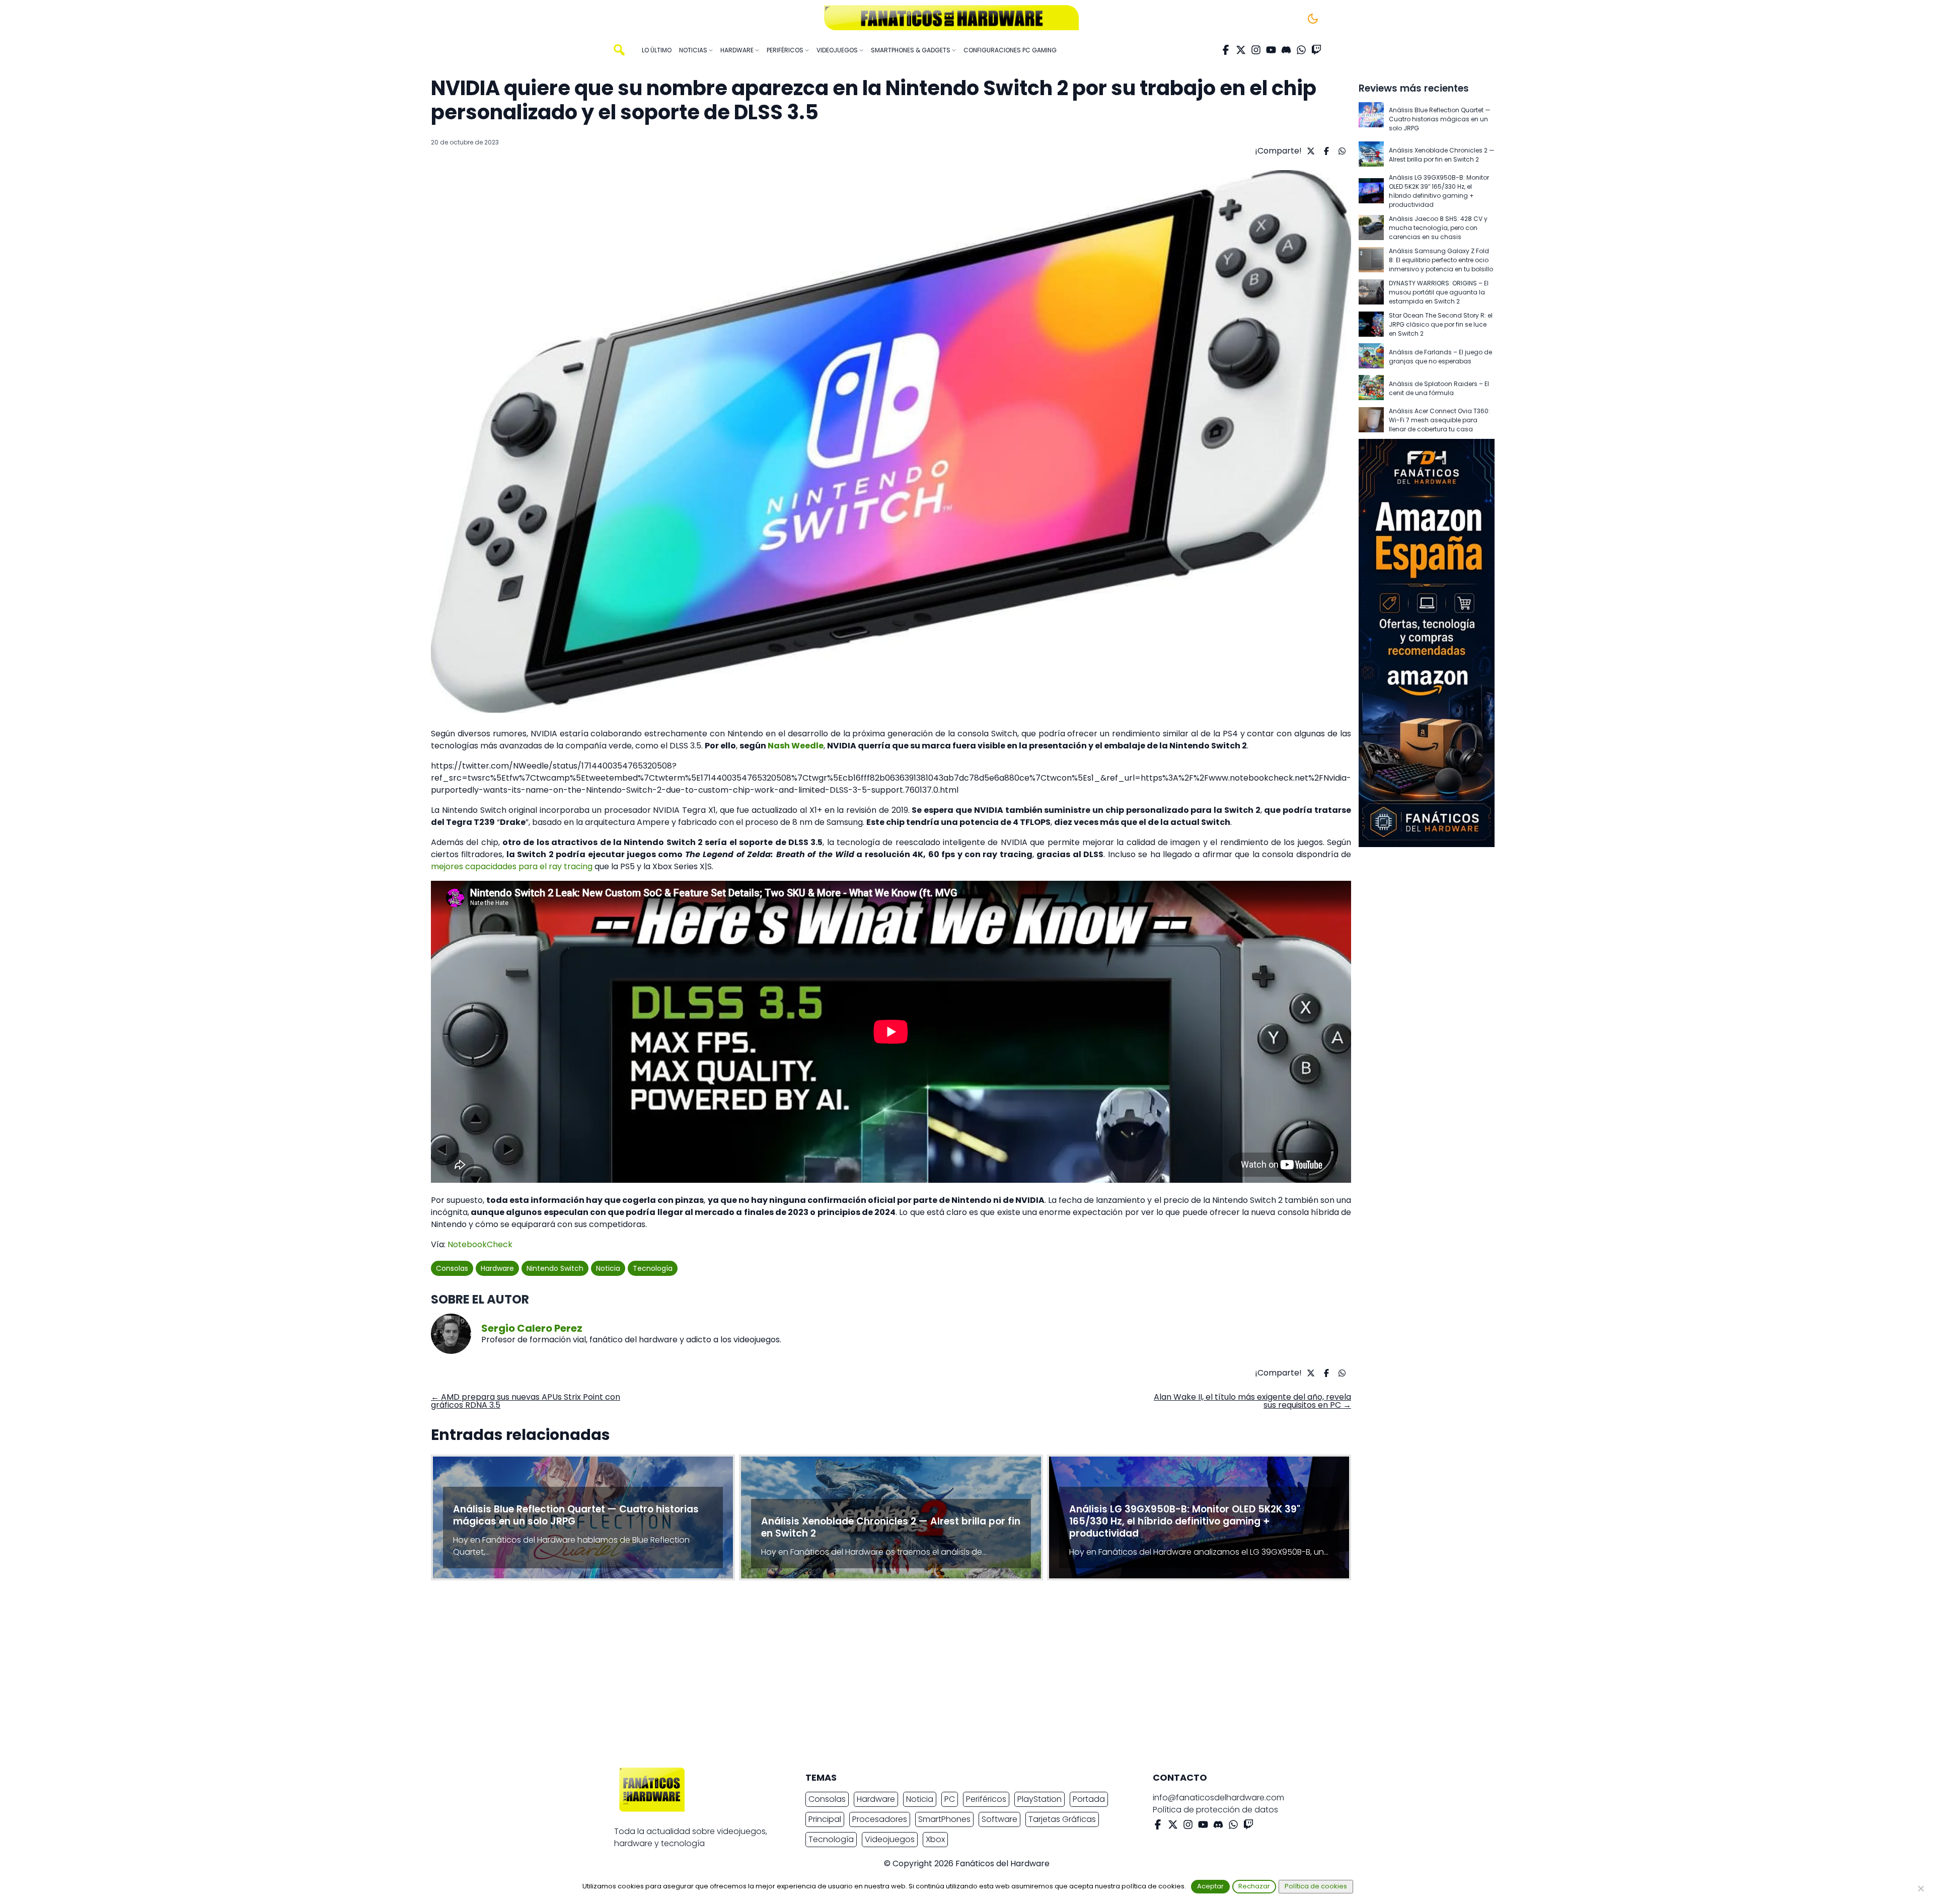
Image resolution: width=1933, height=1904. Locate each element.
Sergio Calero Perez (532, 1328)
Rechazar (1254, 1886)
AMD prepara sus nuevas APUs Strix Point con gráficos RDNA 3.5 (526, 1401)
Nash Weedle (796, 746)
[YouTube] (1271, 50)
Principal (825, 1819)
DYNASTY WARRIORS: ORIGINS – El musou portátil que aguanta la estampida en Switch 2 (1439, 292)
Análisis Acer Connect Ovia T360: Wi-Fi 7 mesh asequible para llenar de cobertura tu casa (1439, 420)
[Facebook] (1226, 50)
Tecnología (653, 1268)
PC (950, 1799)
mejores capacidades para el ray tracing (512, 866)
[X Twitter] (1241, 50)
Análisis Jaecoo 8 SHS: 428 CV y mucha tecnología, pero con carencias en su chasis (1438, 228)
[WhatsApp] (1301, 50)
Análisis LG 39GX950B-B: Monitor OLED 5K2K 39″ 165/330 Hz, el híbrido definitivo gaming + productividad (1439, 191)
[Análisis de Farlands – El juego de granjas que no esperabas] (1371, 357)
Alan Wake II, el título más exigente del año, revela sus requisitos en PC (1252, 1401)
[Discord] (1286, 50)
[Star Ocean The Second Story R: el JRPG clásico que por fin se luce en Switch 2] (1371, 325)
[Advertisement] (958, 1677)
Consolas (452, 1268)
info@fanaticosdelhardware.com (1218, 1798)
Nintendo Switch (555, 1268)
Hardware (497, 1268)
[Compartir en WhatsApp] (1341, 151)
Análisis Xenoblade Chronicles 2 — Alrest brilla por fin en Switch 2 (1442, 155)
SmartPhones (944, 1819)
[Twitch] (1316, 50)
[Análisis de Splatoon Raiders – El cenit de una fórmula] (1371, 388)
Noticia (608, 1268)
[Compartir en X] (1310, 151)
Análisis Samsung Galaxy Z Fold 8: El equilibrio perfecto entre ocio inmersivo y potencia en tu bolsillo (1441, 260)
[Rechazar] (1920, 1888)
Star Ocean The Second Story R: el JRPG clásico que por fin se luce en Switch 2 (1441, 324)
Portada (1089, 1799)
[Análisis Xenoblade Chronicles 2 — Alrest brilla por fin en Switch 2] (1371, 155)
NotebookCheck (480, 1244)
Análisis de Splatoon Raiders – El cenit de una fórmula (1439, 388)
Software (999, 1819)
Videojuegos (890, 1839)
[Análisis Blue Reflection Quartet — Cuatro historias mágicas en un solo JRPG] (1371, 119)
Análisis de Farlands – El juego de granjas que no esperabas (1440, 357)
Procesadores (880, 1819)
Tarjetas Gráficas (1062, 1819)
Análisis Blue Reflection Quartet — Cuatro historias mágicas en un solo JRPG (1440, 119)
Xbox (935, 1839)
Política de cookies (1316, 1886)
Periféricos (986, 1799)
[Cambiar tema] (1313, 19)
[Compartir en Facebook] (1325, 151)
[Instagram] (1256, 50)
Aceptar (1210, 1886)
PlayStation (1039, 1799)
